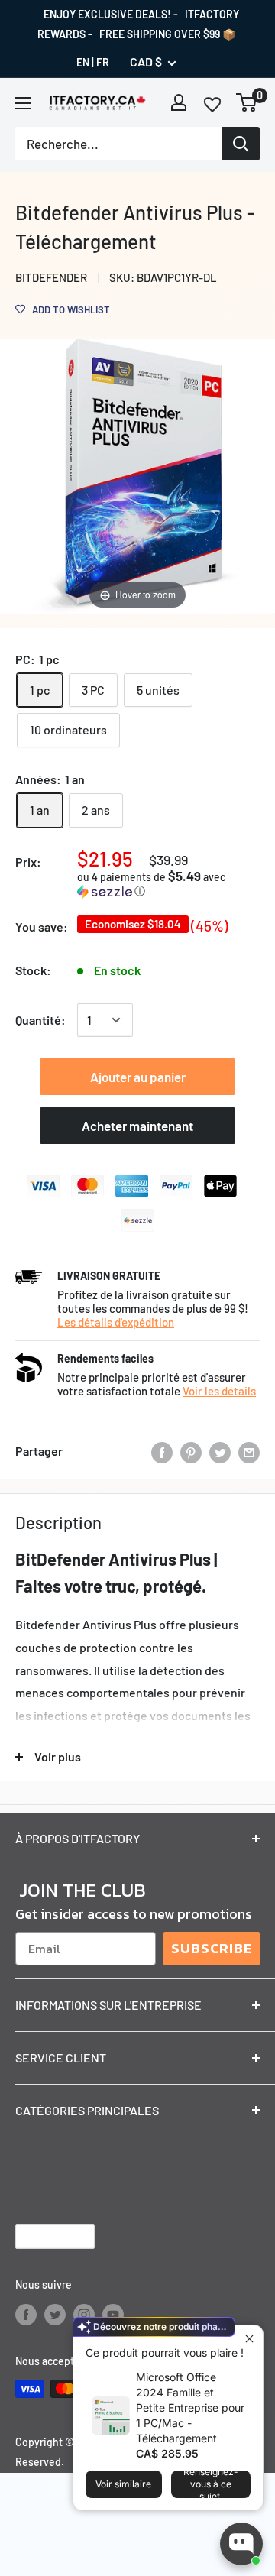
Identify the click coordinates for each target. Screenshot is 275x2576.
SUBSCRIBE (212, 1948)
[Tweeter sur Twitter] (220, 1452)
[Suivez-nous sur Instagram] (84, 2314)
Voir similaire (123, 2484)
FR (103, 62)
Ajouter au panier (138, 1077)
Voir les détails (219, 1391)
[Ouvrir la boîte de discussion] (241, 2544)
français (42, 2236)
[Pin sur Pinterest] (191, 1452)
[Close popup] (249, 2339)
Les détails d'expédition (116, 1322)
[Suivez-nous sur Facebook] (26, 2314)
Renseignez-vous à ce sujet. (211, 2484)
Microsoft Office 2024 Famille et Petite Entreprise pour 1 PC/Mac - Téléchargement (190, 2408)
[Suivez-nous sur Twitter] (55, 2314)
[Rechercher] (241, 144)
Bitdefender (51, 277)
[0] (247, 102)
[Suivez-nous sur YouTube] (113, 2314)
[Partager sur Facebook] (162, 1452)
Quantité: (40, 1020)
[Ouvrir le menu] (23, 103)
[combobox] (118, 144)
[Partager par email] (249, 1452)
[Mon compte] (179, 102)
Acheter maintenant (137, 1126)
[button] (168, 884)
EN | (85, 62)
